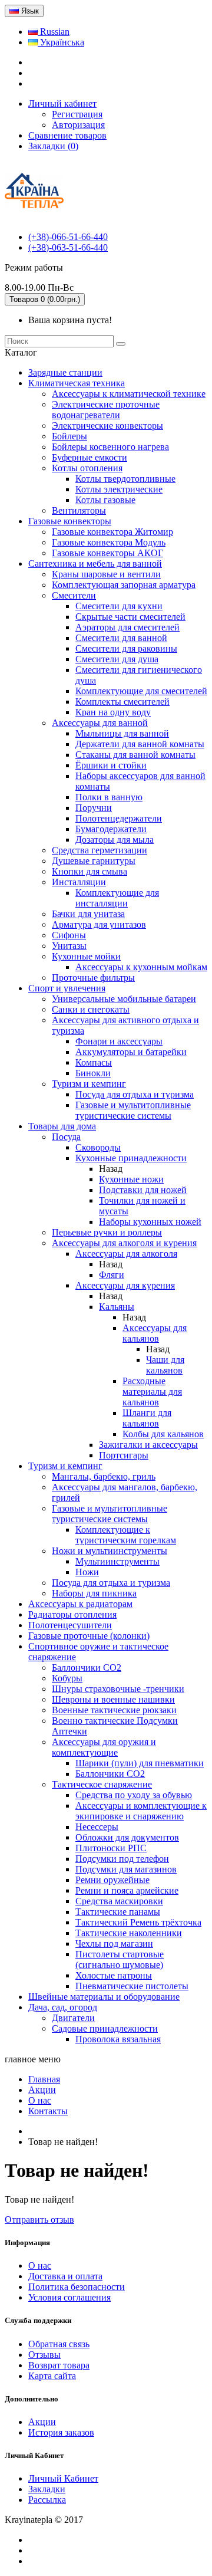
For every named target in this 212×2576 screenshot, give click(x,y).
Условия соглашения (69, 2297)
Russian (54, 32)
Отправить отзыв (39, 2219)
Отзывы (44, 2355)
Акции (42, 2422)
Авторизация (78, 125)
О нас (40, 2265)
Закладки (47, 2489)
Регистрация (77, 114)
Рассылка (47, 2500)
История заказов (61, 2432)
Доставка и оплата (65, 2276)
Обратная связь (59, 2344)
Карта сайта (52, 2376)
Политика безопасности (77, 2287)
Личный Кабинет (63, 2478)
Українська (61, 42)
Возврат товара (59, 2365)
